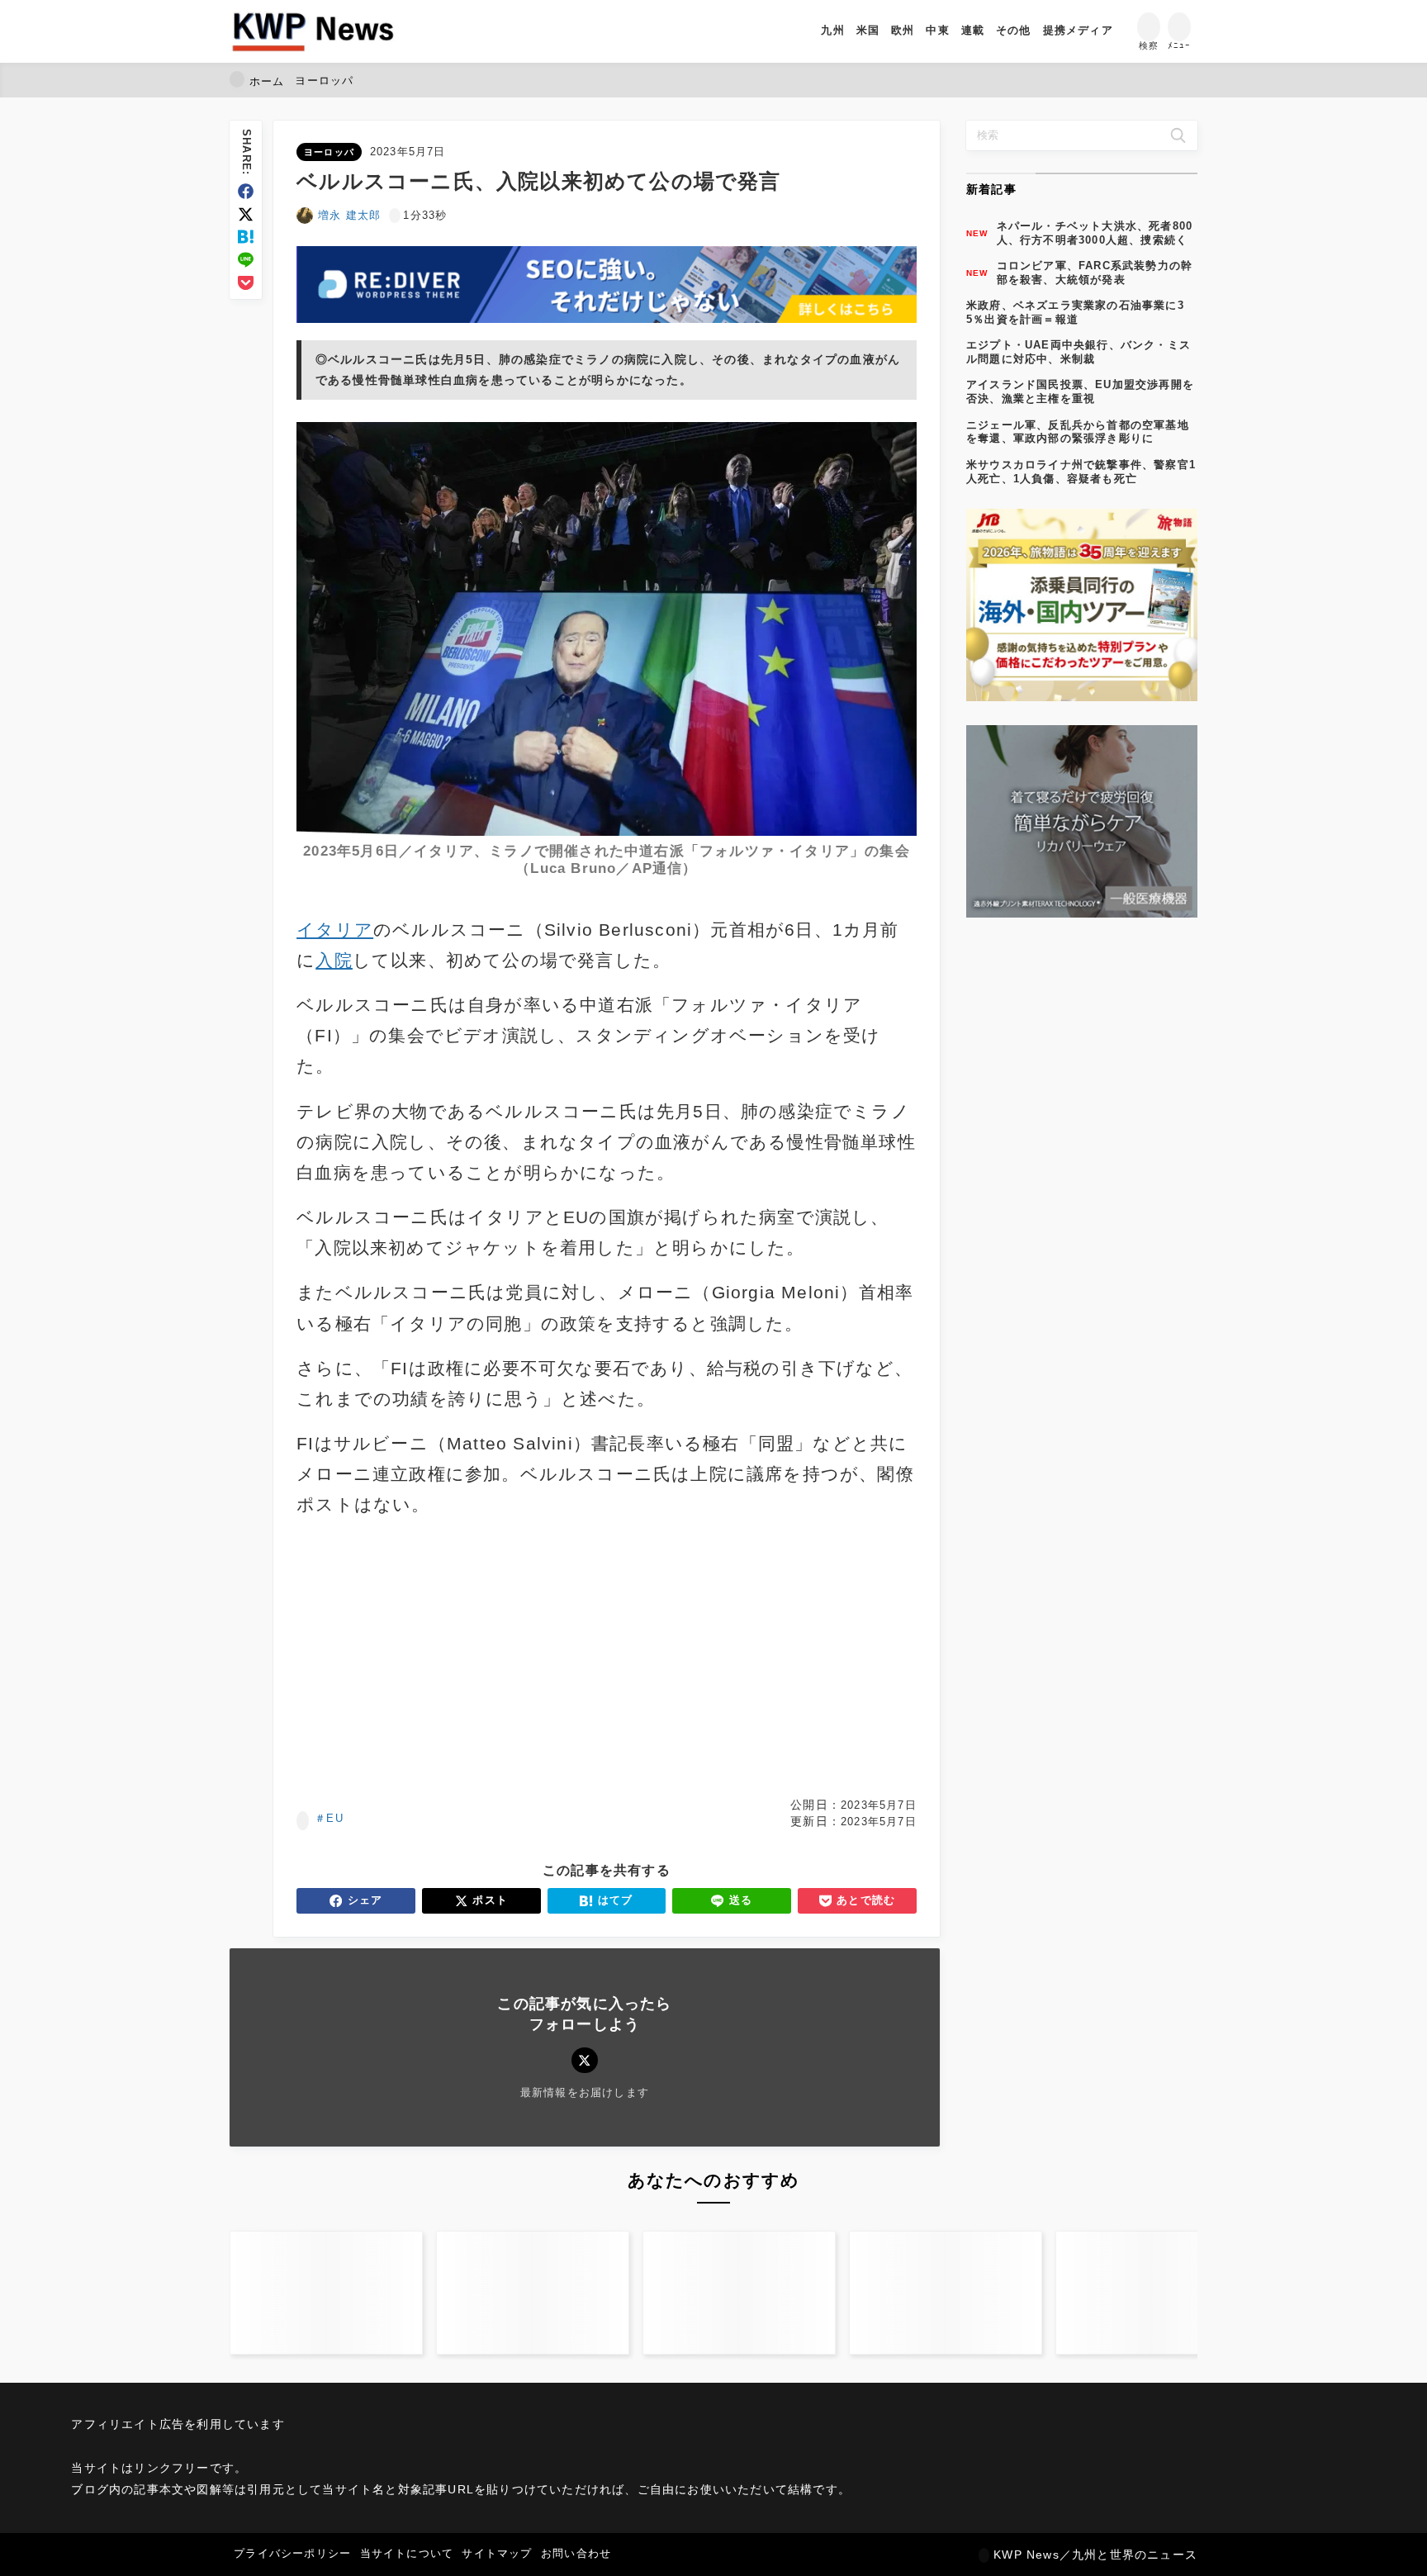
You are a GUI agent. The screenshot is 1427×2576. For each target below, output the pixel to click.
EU (334, 1818)
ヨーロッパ (329, 152)
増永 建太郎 (349, 215)
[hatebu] (246, 237)
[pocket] (246, 283)
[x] (246, 214)
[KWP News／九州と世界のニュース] (313, 31)
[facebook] (246, 191)
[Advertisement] (448, 1658)
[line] (246, 260)
